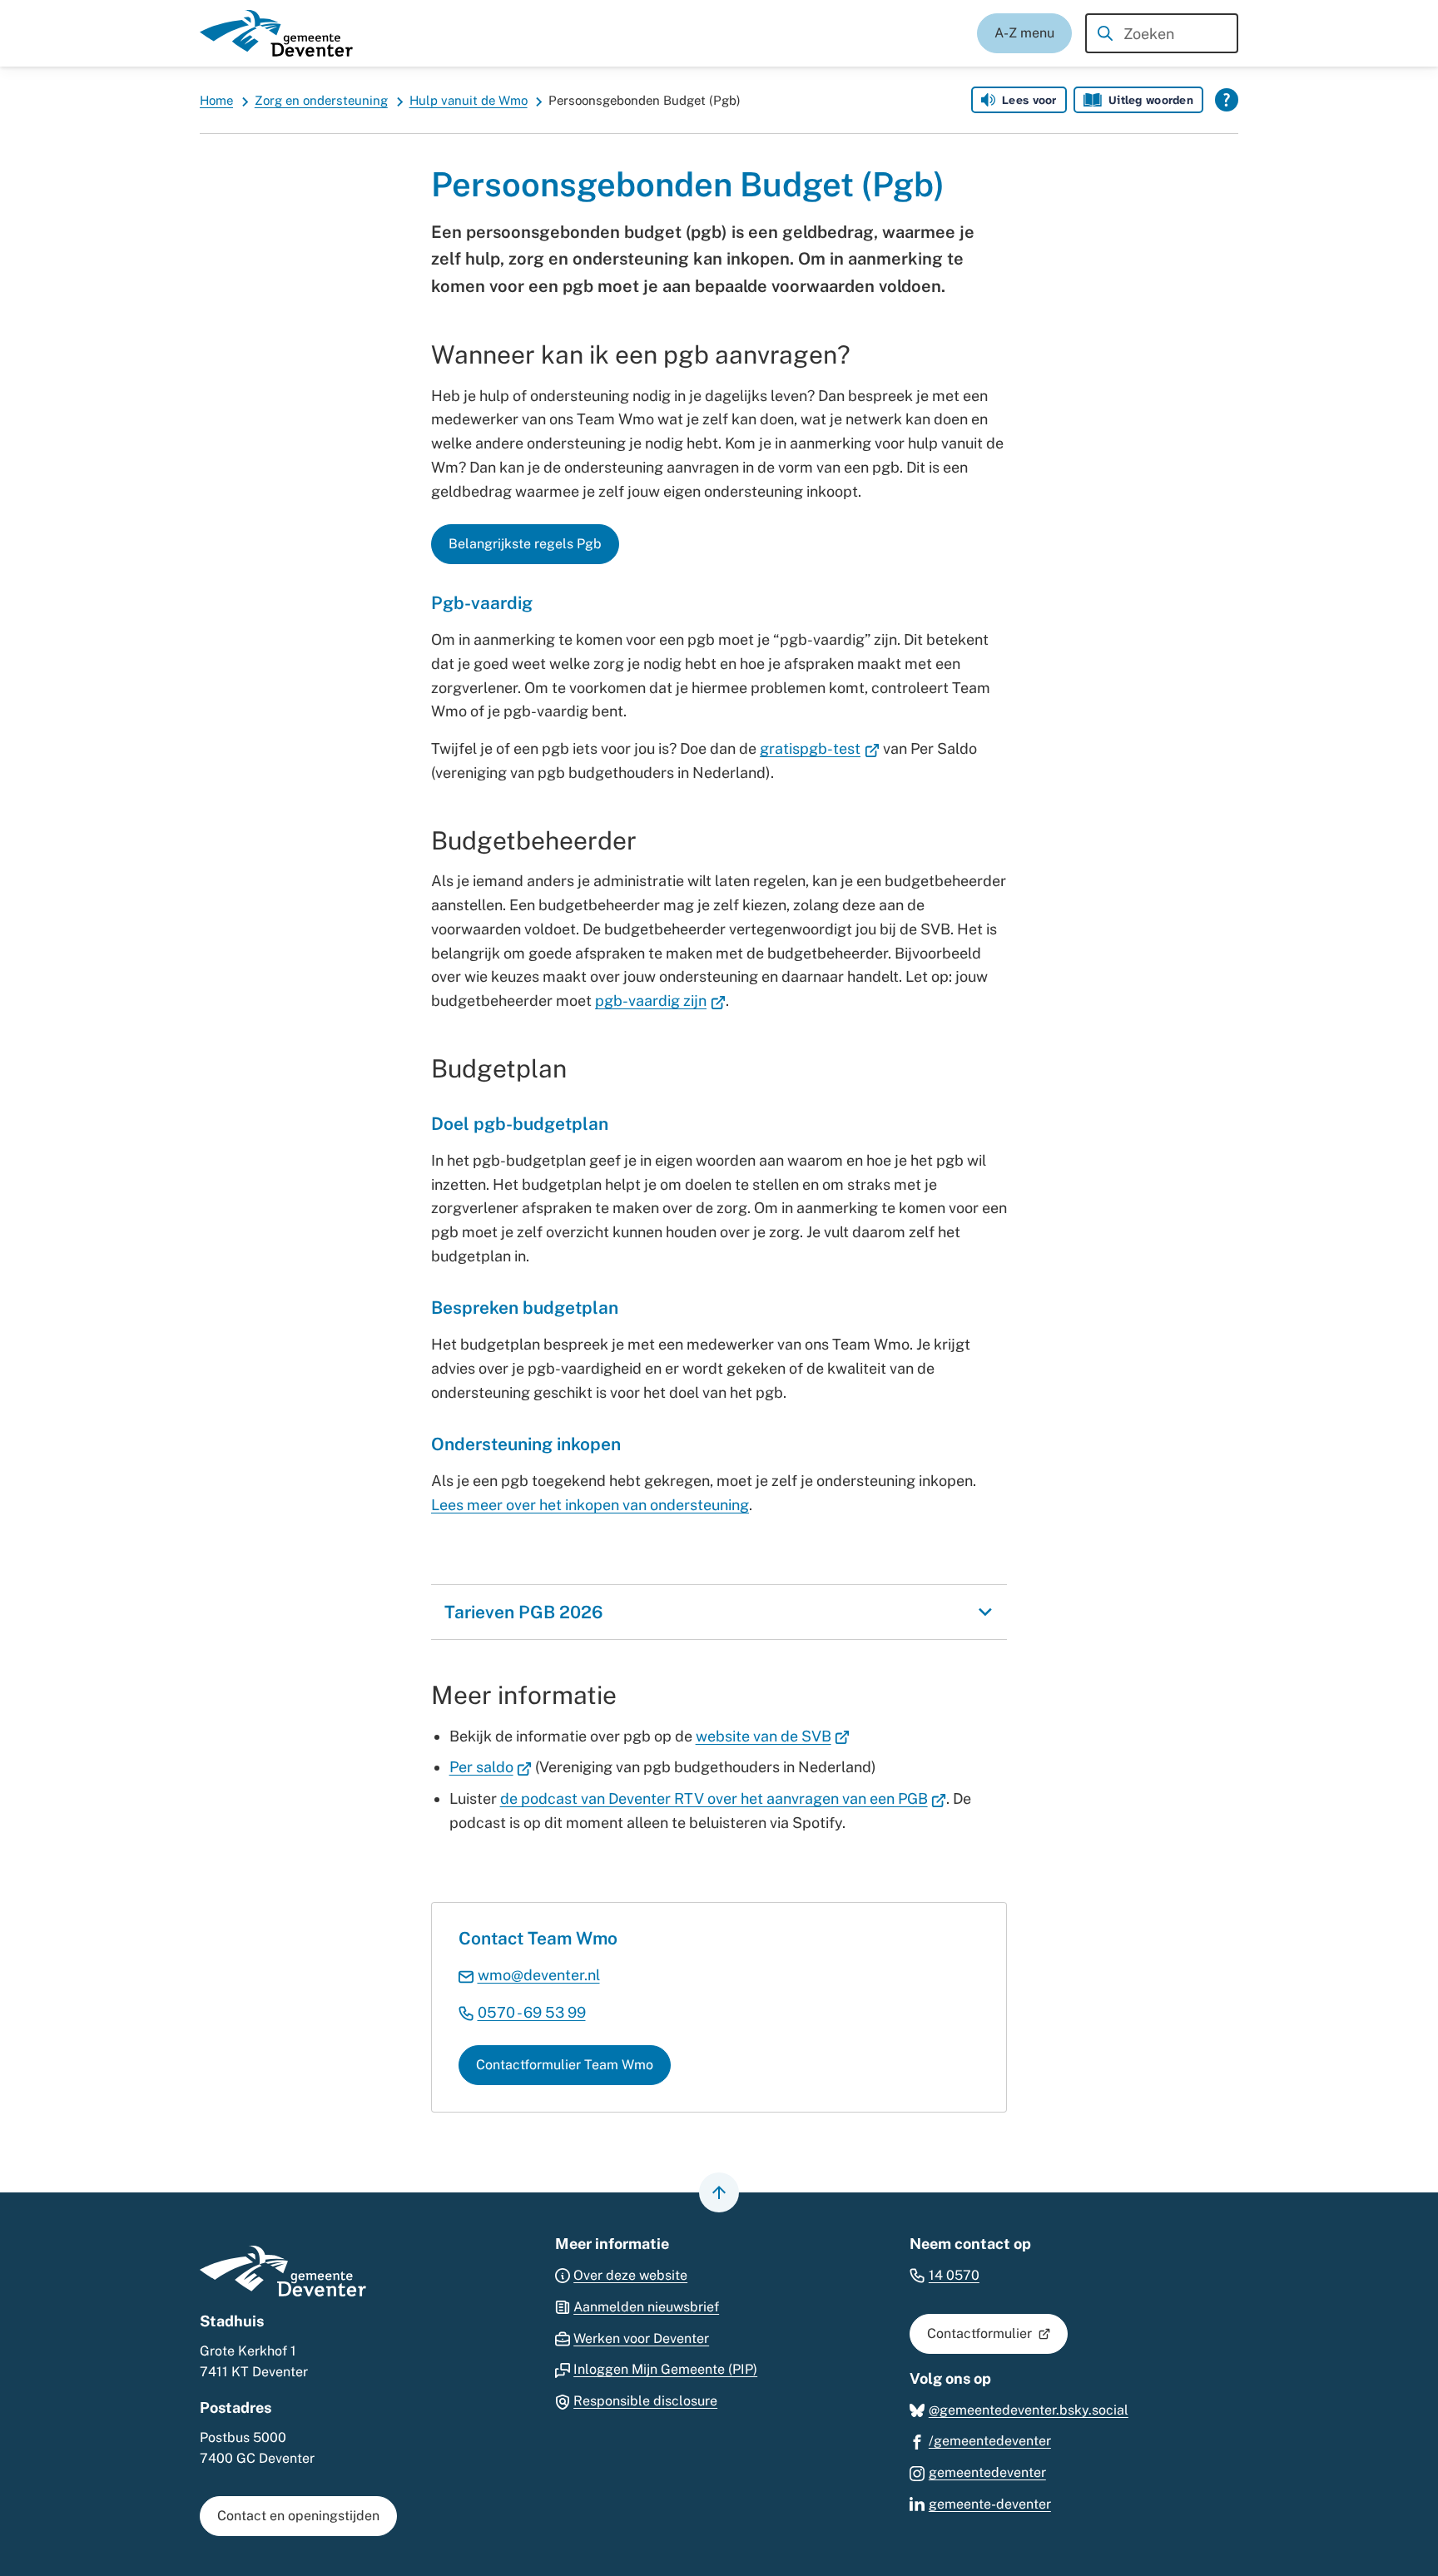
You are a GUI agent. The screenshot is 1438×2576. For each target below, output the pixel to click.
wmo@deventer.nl (539, 1975)
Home (216, 100)
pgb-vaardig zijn (660, 1001)
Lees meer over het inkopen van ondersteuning (590, 1505)
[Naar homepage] (276, 33)
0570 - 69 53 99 (532, 2012)
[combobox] (1162, 33)
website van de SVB (773, 1736)
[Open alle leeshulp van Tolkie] (1227, 100)
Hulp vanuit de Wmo (469, 100)
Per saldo (491, 1767)
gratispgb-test (820, 748)
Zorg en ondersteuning (321, 100)
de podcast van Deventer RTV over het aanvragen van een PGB (724, 1798)
